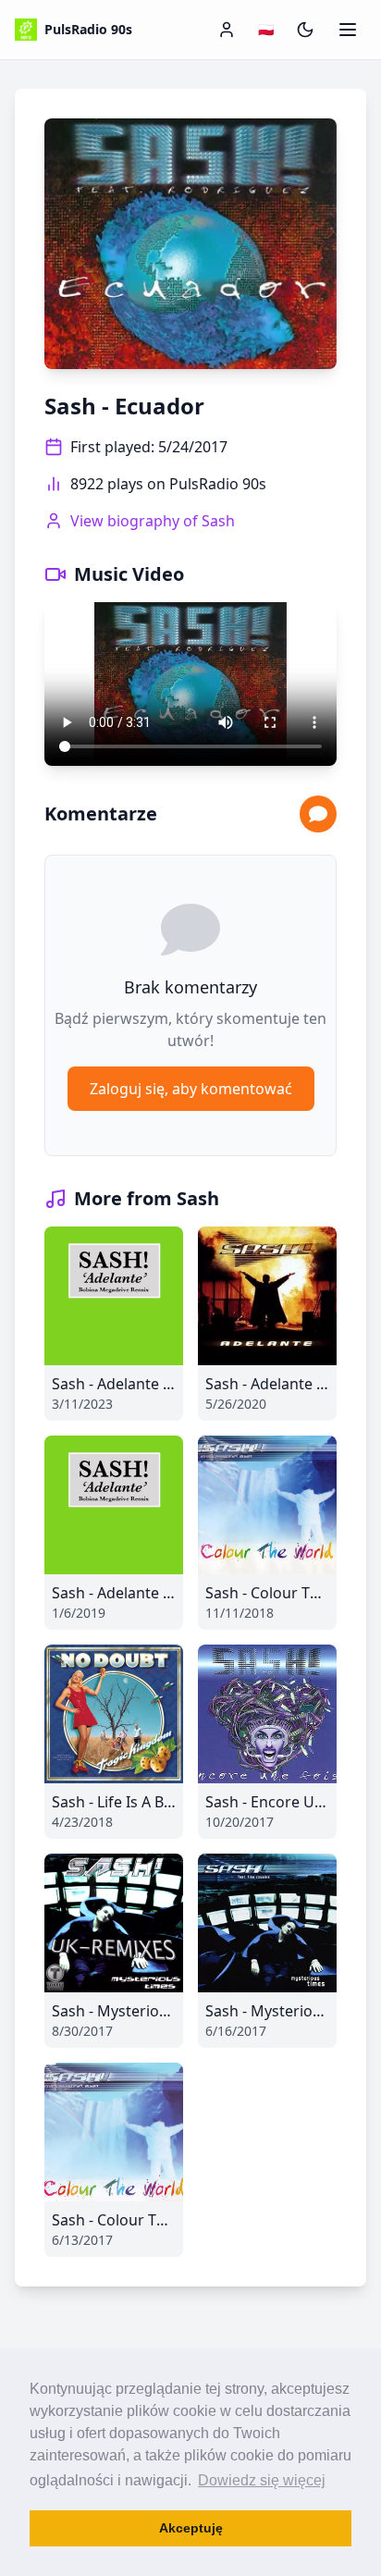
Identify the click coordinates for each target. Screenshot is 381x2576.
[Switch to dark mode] (305, 30)
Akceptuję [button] (191, 2528)
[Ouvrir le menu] (348, 30)
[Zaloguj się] (227, 30)
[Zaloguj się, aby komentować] (318, 814)
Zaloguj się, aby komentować (191, 1089)
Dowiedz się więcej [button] (262, 2480)
